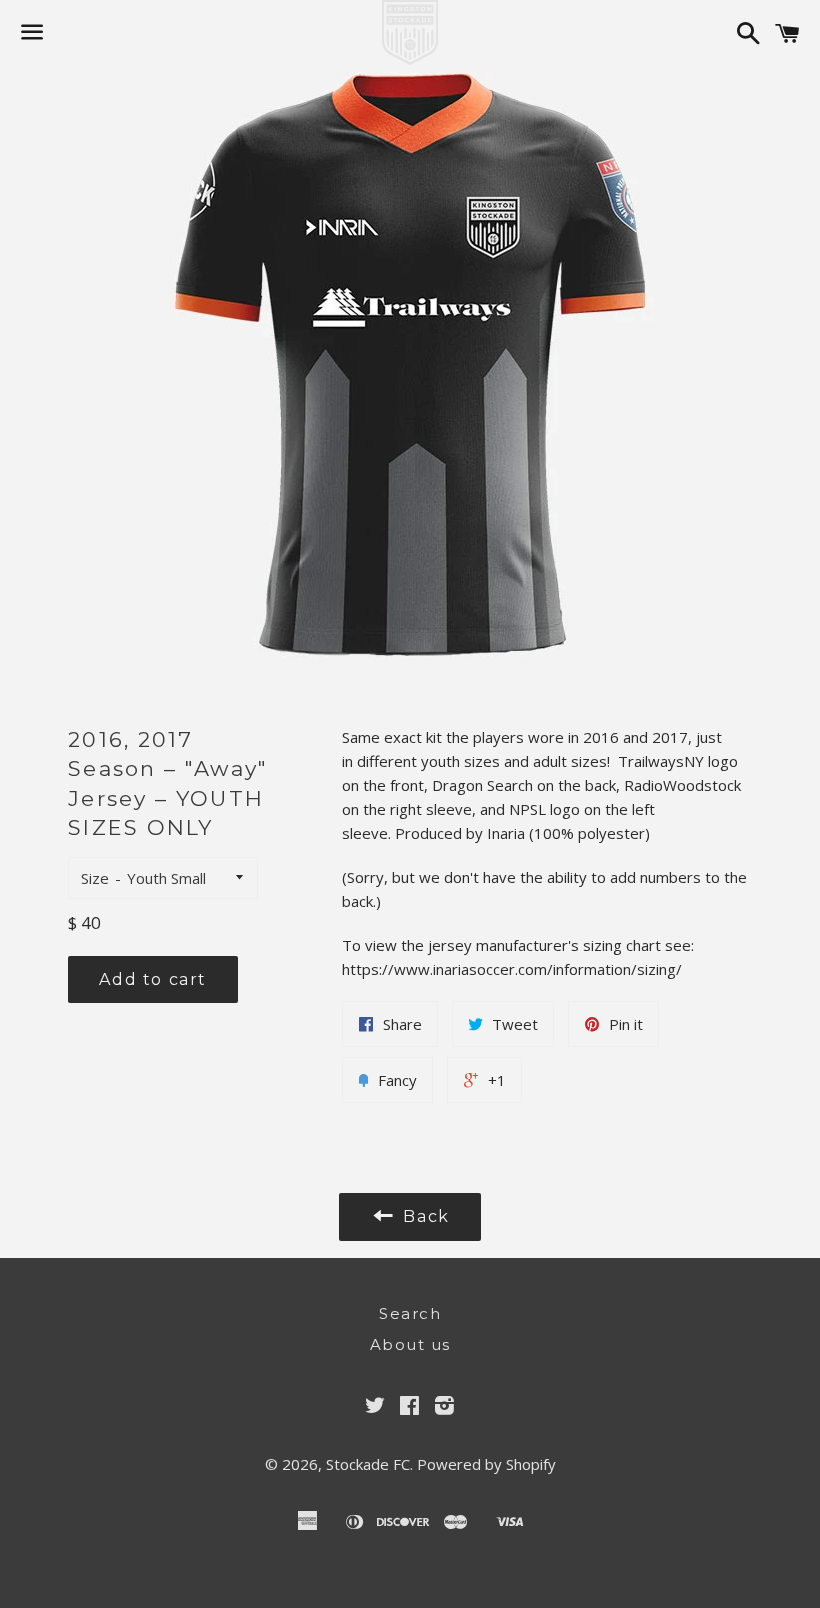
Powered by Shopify (486, 1464)
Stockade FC (368, 1464)
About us (410, 1344)
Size (95, 878)
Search (410, 1313)
